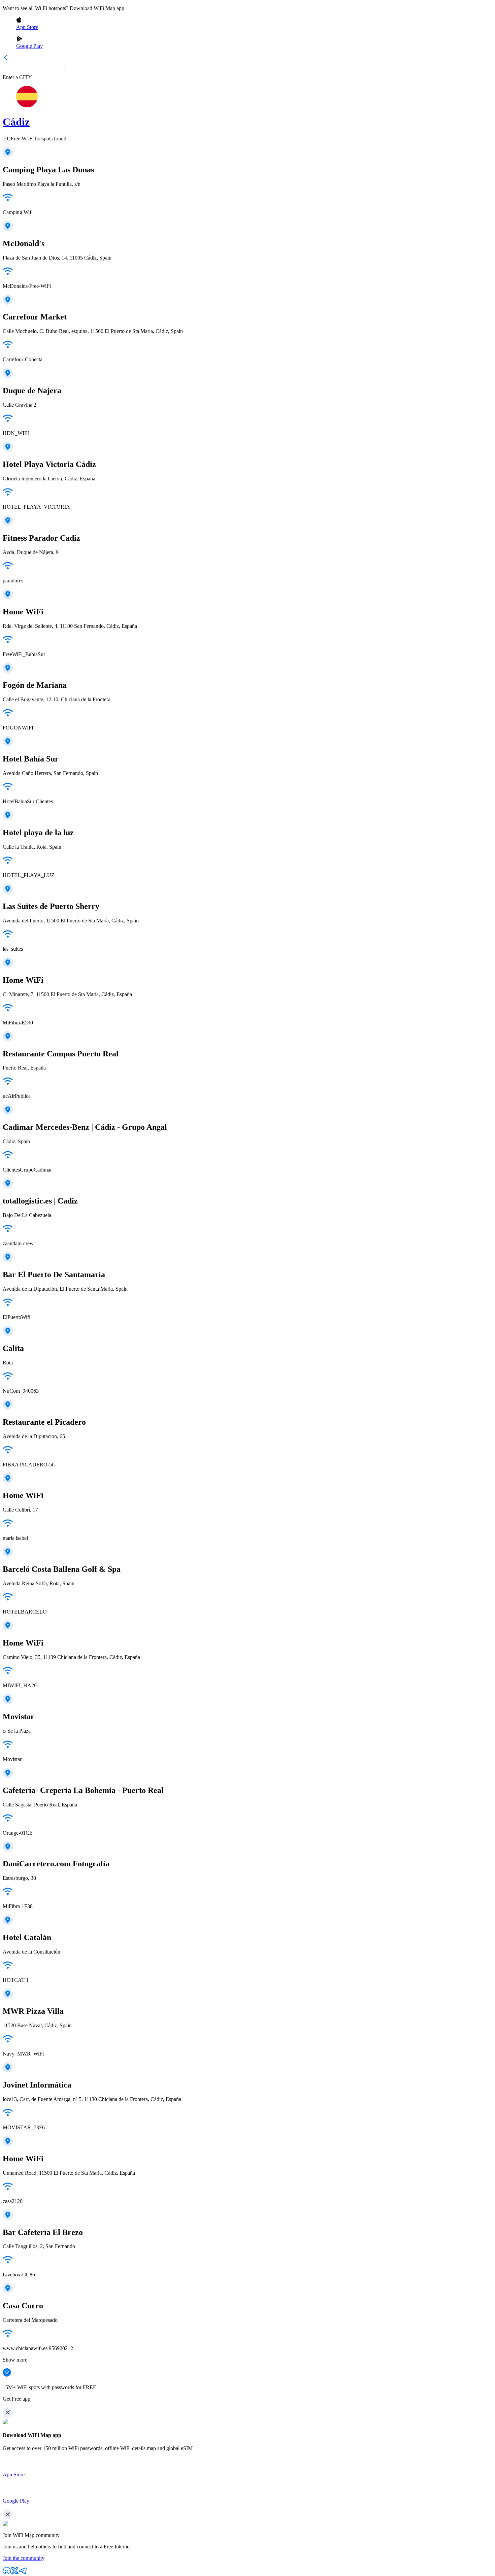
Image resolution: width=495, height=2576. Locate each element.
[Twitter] (15, 2573)
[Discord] (7, 2573)
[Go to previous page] (6, 59)
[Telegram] (23, 2573)
